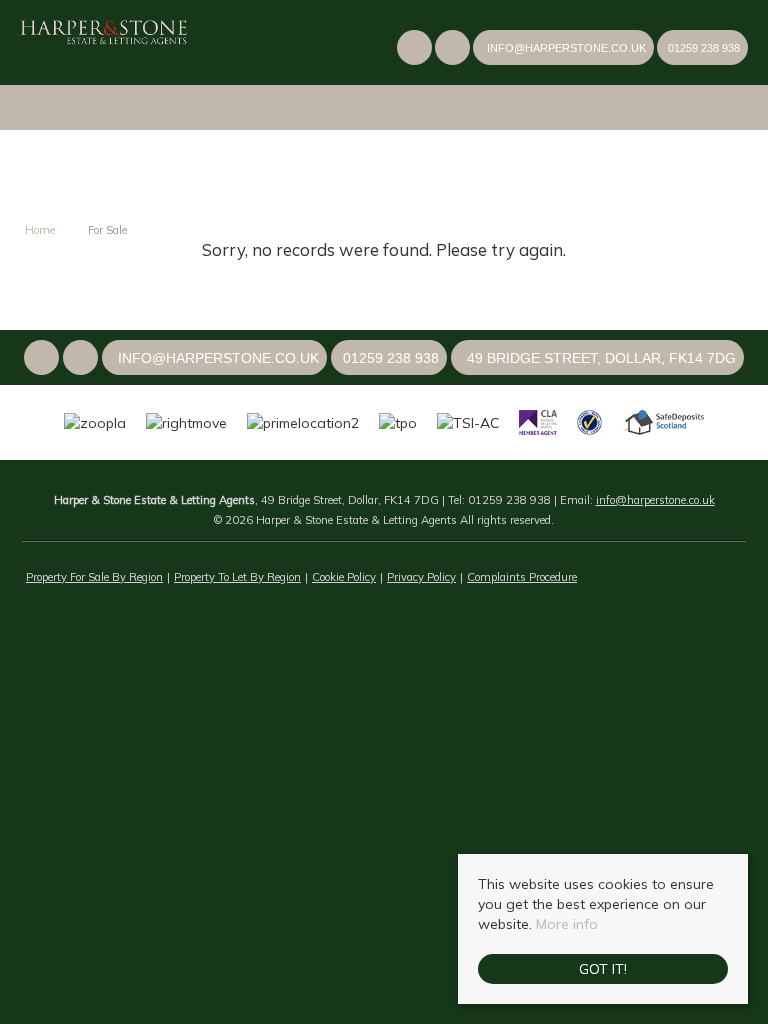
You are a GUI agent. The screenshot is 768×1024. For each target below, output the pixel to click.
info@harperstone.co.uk (655, 500)
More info (567, 924)
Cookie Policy (344, 577)
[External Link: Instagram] (454, 50)
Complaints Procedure (522, 577)
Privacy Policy (421, 577)
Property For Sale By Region (94, 577)
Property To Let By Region (237, 577)
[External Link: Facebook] (416, 50)
